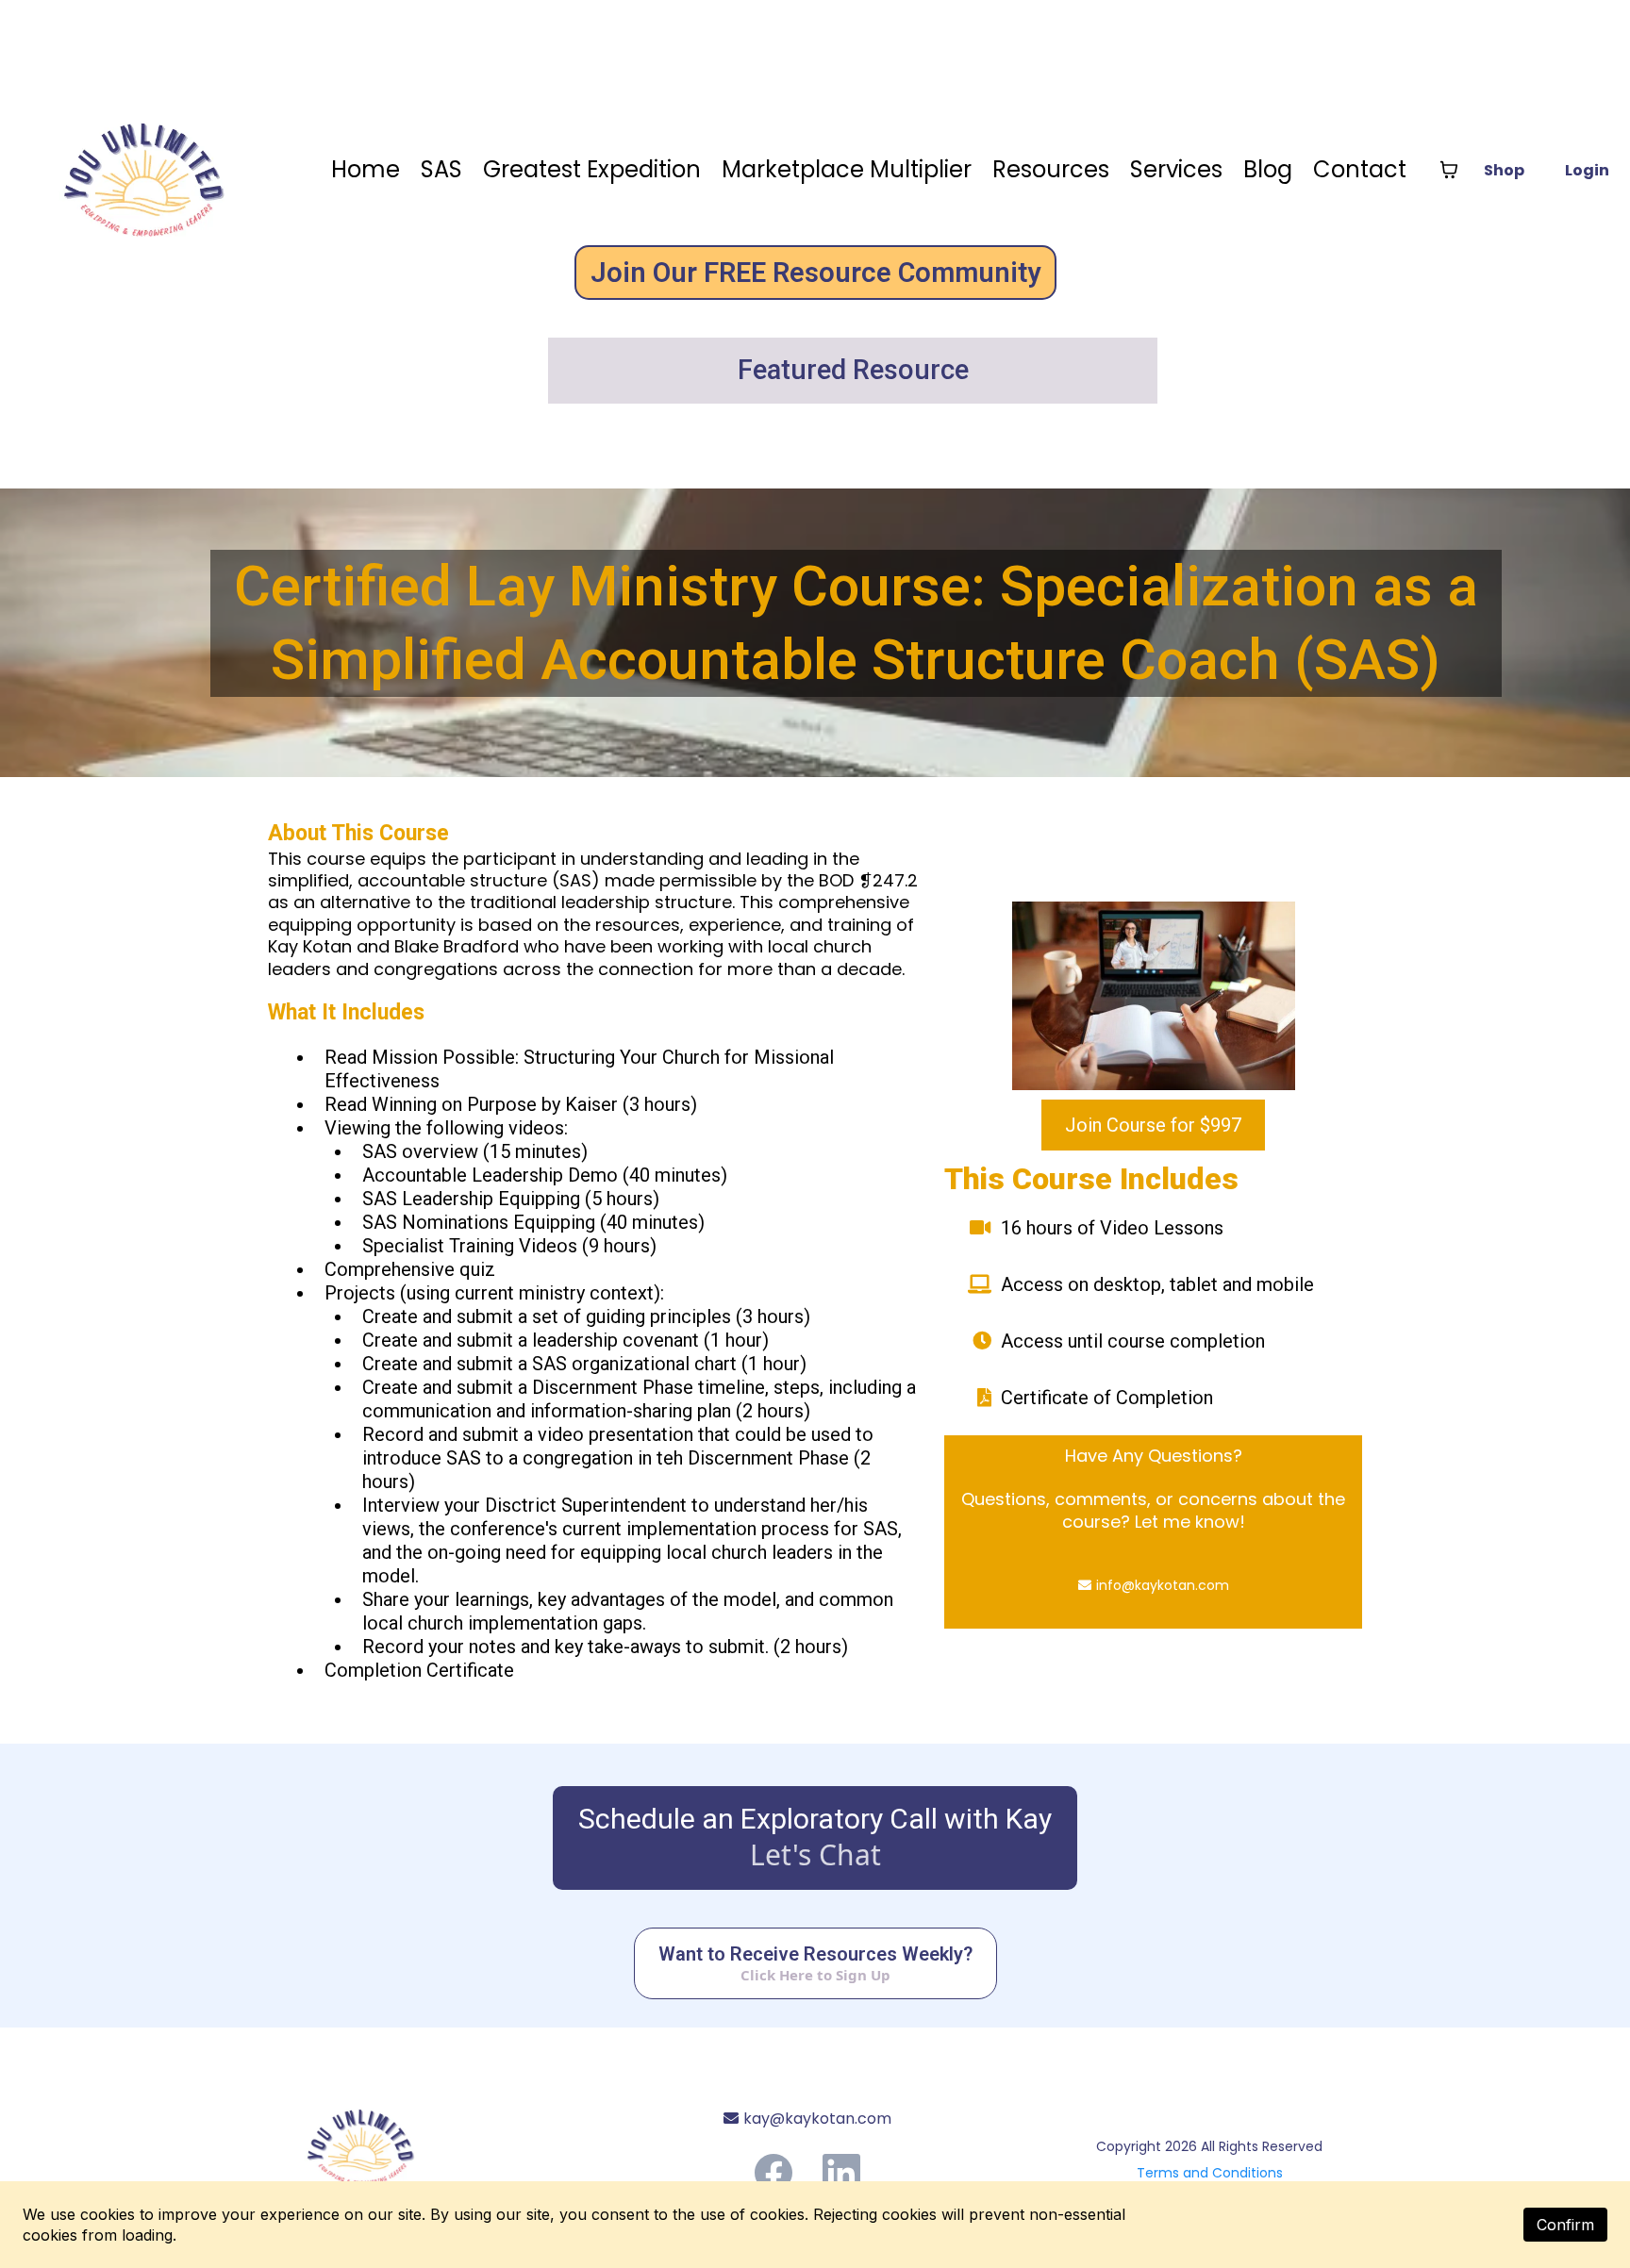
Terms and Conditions (1210, 2173)
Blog (1268, 169)
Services (1176, 169)
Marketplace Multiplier (847, 169)
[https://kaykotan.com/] (413, 2141)
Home (366, 169)
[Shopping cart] (1449, 170)
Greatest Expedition (592, 169)
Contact (1360, 169)
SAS (441, 169)
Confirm (1565, 2225)
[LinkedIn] (841, 2173)
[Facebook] (773, 2173)
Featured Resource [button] (857, 370)
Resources (1051, 169)
